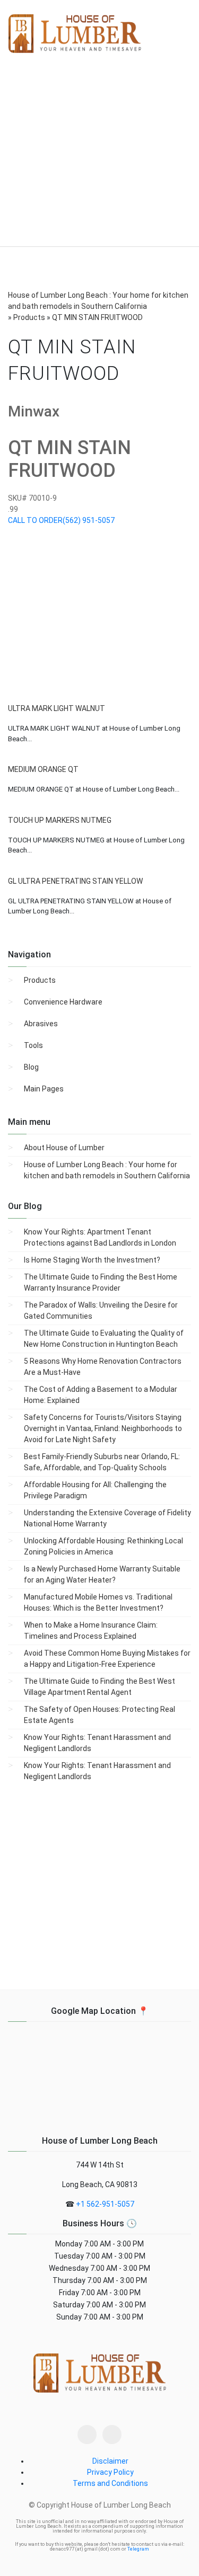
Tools (33, 1045)
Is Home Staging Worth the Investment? (92, 1260)
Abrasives (41, 1024)
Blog (31, 1067)
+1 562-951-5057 (105, 2204)
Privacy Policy (110, 2472)
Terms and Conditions (110, 2483)
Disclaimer (110, 2461)
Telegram (138, 2549)
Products (40, 980)
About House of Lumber (64, 1148)
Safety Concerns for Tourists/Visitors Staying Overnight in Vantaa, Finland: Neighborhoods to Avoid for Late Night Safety (103, 1428)
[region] (99, 158)
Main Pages (44, 1089)
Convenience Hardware (63, 1002)
